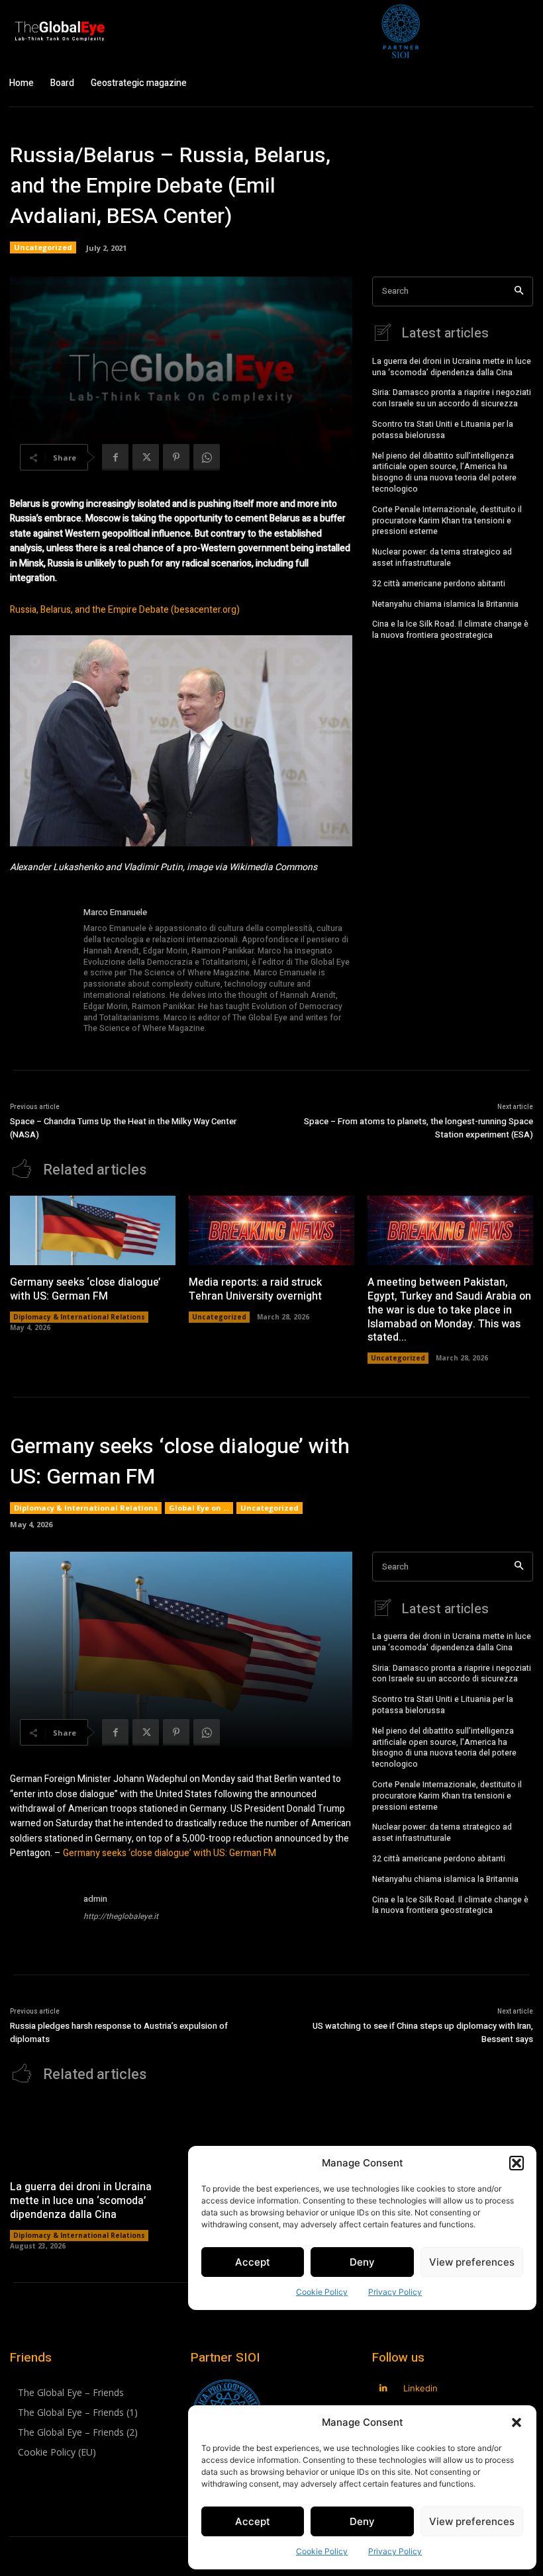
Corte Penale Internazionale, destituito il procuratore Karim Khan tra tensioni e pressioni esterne (447, 521)
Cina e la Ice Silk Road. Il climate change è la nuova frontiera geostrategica (450, 630)
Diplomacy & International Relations (79, 1317)
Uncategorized (43, 247)
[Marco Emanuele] (42, 971)
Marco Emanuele (115, 912)
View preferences (472, 2521)
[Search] (519, 291)
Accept (253, 2521)
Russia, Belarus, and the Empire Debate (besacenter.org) (125, 610)
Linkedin (420, 2388)
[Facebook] (115, 457)
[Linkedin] (384, 2388)
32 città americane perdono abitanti (439, 584)
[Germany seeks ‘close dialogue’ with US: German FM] (93, 1230)
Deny (362, 2521)
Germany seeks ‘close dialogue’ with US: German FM (85, 1289)
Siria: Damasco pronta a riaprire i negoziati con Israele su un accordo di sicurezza (452, 398)
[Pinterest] (176, 457)
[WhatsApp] (207, 457)
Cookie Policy (322, 2551)
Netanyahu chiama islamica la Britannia (445, 604)
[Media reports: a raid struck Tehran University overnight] (271, 1230)
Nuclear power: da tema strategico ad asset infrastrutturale (442, 557)
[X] (146, 457)
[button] (517, 2422)
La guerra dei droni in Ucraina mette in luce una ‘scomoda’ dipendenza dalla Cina (452, 367)
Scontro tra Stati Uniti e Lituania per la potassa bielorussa (443, 430)
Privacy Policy (395, 2551)
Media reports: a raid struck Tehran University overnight (255, 1289)
